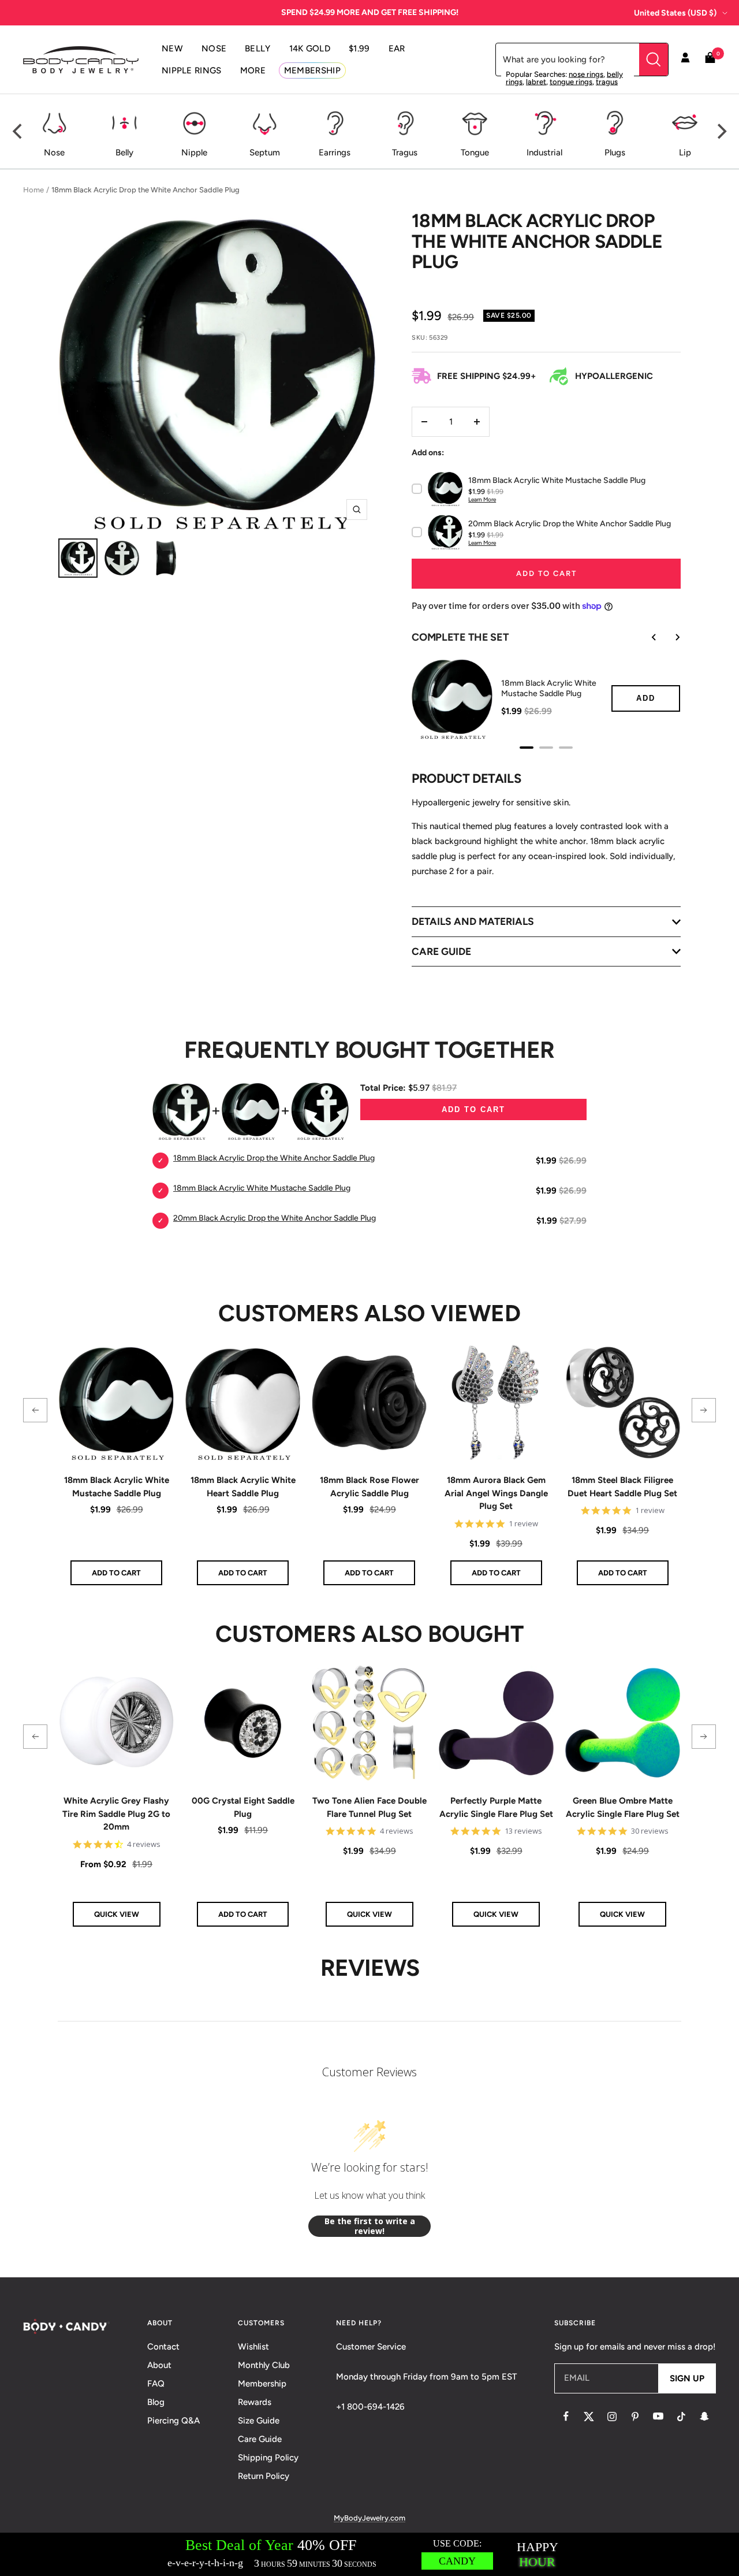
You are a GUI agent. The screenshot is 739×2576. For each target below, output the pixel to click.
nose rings (586, 74)
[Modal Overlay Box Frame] (369, 2554)
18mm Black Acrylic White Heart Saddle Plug (243, 1487)
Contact (163, 2347)
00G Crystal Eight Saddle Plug (243, 1807)
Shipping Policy (268, 2458)
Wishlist (253, 2347)
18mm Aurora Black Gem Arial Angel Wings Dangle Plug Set (496, 1493)
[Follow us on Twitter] (589, 2417)
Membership (262, 2384)
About (159, 2365)
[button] (35, 1410)
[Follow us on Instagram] (612, 2417)
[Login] (685, 60)
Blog (156, 2402)
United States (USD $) (675, 13)
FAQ (156, 2384)
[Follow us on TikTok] (681, 2417)
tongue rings (571, 82)
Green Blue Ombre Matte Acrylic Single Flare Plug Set (623, 1807)
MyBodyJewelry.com (369, 2518)
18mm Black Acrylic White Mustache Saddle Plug (117, 1487)
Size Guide (259, 2421)
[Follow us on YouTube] (658, 2417)
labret (536, 82)
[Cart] (710, 60)
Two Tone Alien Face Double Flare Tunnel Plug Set (369, 1807)
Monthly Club (264, 2365)
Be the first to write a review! (370, 2226)
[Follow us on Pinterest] (635, 2417)
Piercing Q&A (173, 2421)
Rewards (255, 2402)
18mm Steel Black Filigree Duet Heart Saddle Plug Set (622, 1487)
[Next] (721, 132)
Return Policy (264, 2476)
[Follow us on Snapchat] (704, 2417)
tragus (607, 82)
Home (33, 190)
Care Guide (260, 2439)
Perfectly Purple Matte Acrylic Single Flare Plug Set (496, 1807)
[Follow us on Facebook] (566, 2417)
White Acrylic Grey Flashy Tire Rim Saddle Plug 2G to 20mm (116, 1814)
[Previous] (18, 132)
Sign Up (687, 2378)
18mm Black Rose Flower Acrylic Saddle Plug (369, 1487)
